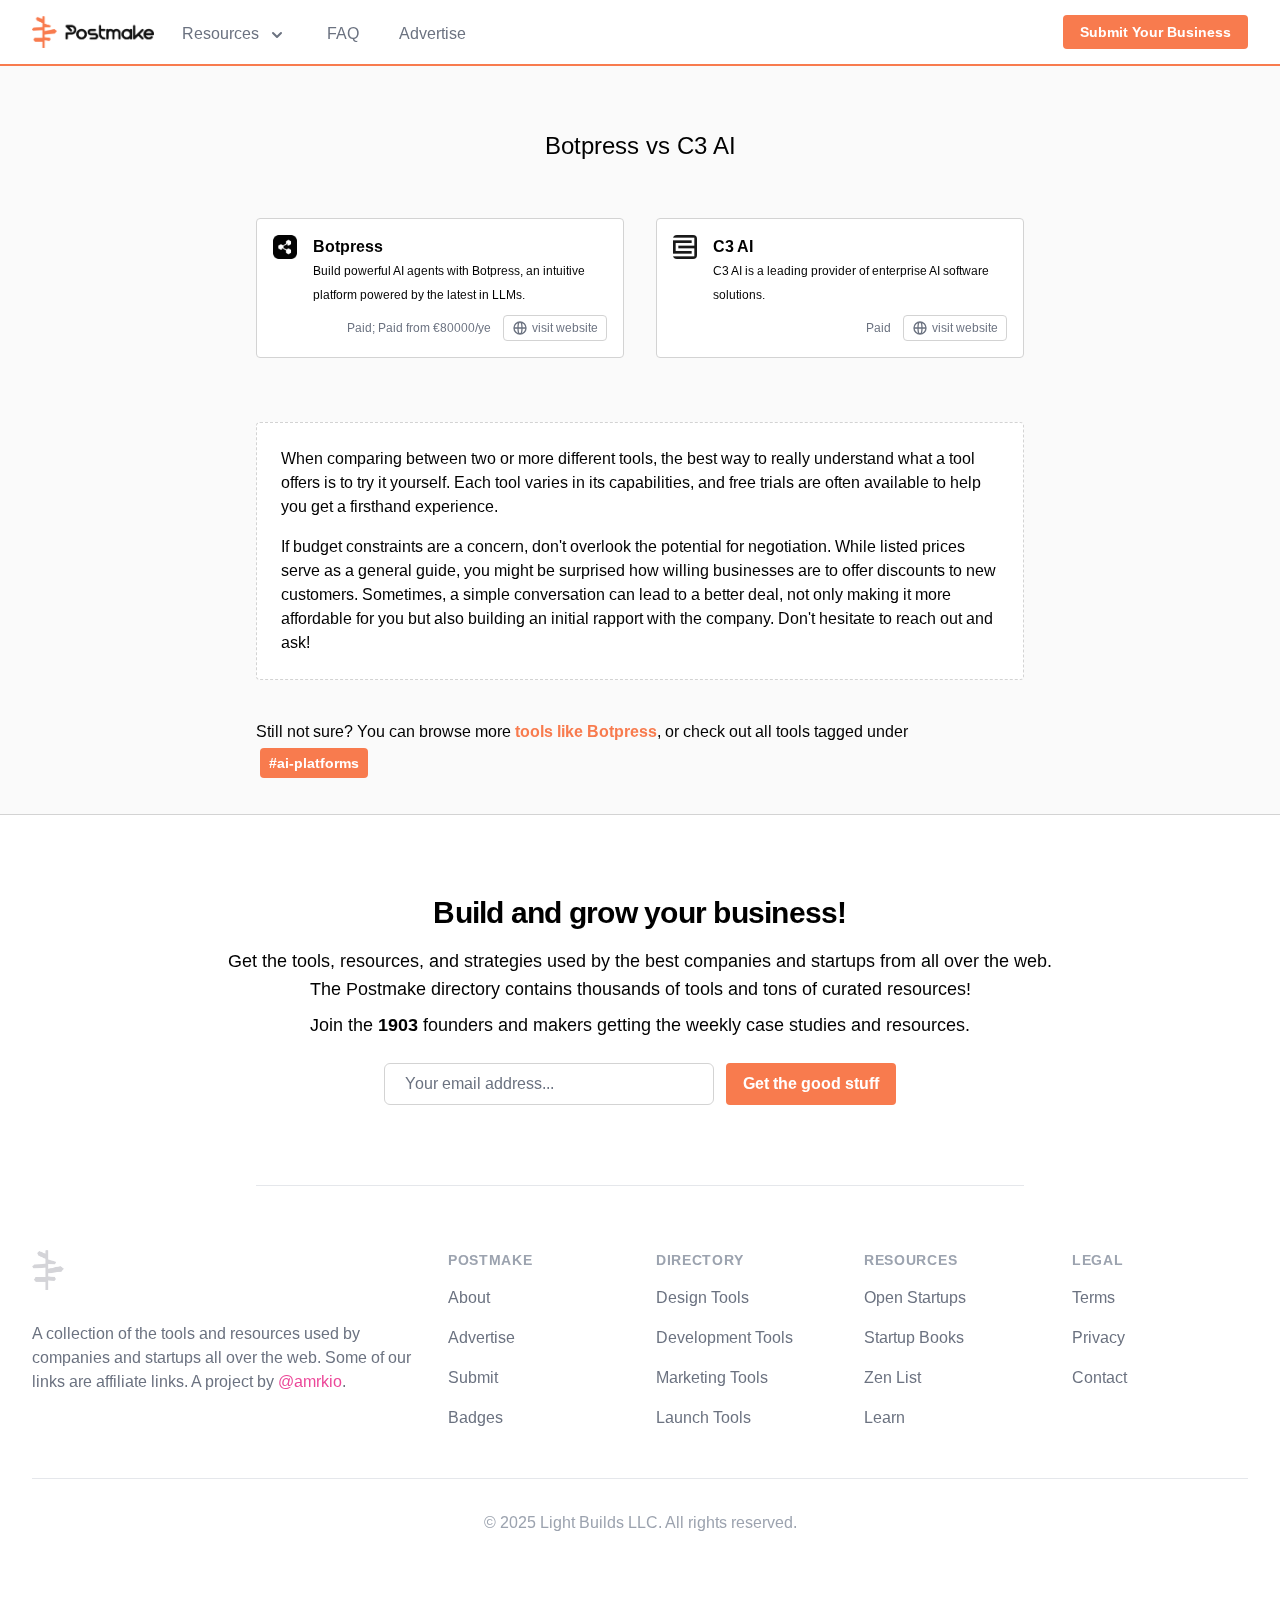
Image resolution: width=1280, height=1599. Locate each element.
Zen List (892, 1377)
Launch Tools (703, 1417)
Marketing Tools (712, 1377)
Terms (1093, 1297)
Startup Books (914, 1337)
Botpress (348, 246)
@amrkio (310, 1381)
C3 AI (733, 246)
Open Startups (915, 1297)
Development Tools (724, 1337)
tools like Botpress (586, 731)
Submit (473, 1377)
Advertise (432, 33)
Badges (475, 1417)
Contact (1099, 1377)
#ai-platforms (314, 763)
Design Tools (702, 1297)
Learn (884, 1417)
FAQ (343, 33)
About (469, 1297)
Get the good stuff (811, 1083)
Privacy (1098, 1337)
